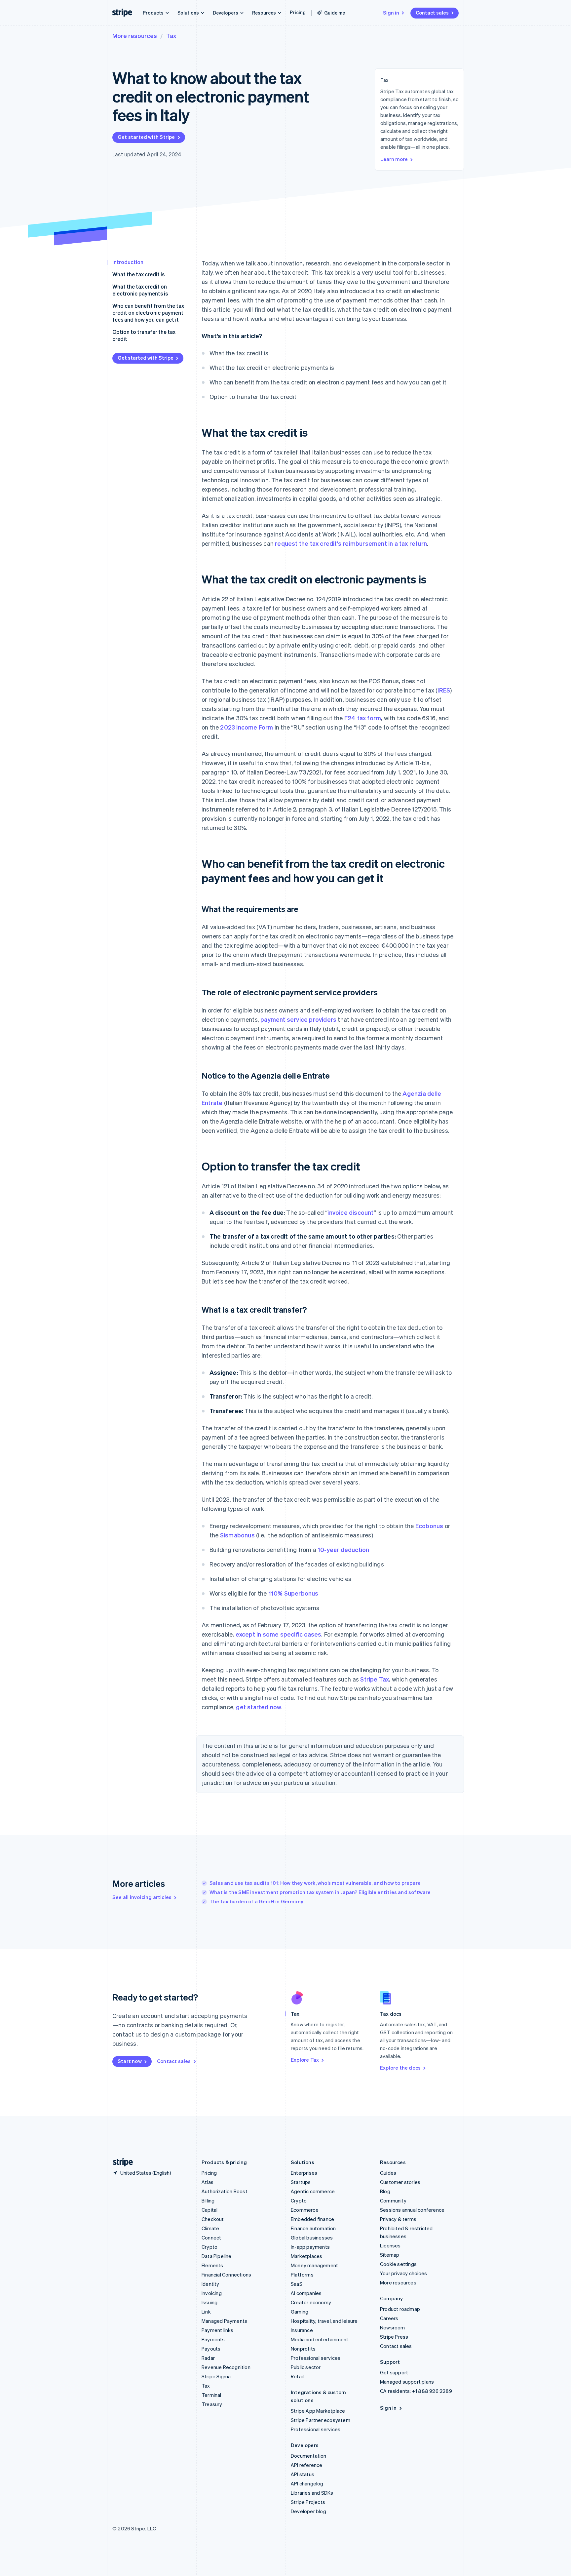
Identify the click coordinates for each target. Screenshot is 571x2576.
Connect (211, 2238)
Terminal (211, 2395)
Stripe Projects (308, 2502)
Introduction (128, 262)
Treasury (212, 2404)
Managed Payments (224, 2321)
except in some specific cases (279, 1634)
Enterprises (304, 2173)
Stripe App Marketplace (318, 2411)
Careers (389, 2318)
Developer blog (308, 2511)
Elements (212, 2265)
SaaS (297, 2284)
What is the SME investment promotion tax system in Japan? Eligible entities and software (320, 1892)
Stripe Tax (375, 1679)
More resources (135, 36)
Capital (209, 2210)
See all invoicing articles (142, 1897)
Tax (171, 36)
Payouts (211, 2349)
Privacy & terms (398, 2219)
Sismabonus (237, 1535)
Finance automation (313, 2228)
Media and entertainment (320, 2339)
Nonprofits (303, 2349)
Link (206, 2312)
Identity (210, 2284)
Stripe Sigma (216, 2376)
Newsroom (393, 2327)
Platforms (302, 2275)
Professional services (316, 2358)
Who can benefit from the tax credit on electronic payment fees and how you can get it (148, 313)
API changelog (307, 2483)
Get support (394, 2372)
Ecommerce (305, 2210)
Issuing (209, 2302)
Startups (301, 2182)
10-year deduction (343, 1549)
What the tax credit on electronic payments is (140, 290)
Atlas (208, 2182)
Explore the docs (400, 2068)
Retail (297, 2376)
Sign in (391, 13)
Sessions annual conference (412, 2210)
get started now (259, 1707)
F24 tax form (363, 718)
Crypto (209, 2247)
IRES (444, 690)
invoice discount (350, 1212)
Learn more (394, 159)
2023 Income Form (247, 727)
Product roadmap (400, 2309)
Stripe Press (394, 2337)
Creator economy (311, 2302)
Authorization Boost (225, 2191)
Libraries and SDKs (312, 2493)
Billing (208, 2200)
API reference (307, 2465)
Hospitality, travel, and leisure (324, 2321)
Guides (388, 2173)
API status (303, 2474)
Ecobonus (429, 1526)
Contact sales (432, 13)
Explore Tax (305, 2060)
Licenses (390, 2245)
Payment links (218, 2330)
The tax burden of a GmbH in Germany (256, 1901)
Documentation (309, 2456)
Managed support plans (407, 2382)
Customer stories (400, 2182)
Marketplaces (306, 2256)
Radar (208, 2358)
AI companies (306, 2293)
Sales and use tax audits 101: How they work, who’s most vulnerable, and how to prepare (315, 1883)
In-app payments (310, 2247)
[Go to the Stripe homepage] (120, 2162)
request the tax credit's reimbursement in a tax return (351, 543)
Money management (314, 2265)
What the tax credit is (138, 274)
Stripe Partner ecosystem (321, 2420)
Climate (210, 2228)
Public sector (306, 2367)
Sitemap (390, 2255)
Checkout (213, 2219)
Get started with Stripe (146, 137)
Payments (213, 2339)
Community (393, 2200)
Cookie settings (398, 2264)
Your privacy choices (403, 2273)
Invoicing (212, 2293)
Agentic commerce (313, 2191)
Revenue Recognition (226, 2367)
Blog (385, 2191)
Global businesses (312, 2238)
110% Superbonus (293, 1593)
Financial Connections (226, 2275)
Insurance (302, 2330)
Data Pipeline (217, 2256)
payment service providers (298, 1019)
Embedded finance (312, 2219)
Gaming (300, 2312)
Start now (130, 2061)
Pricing (298, 12)
